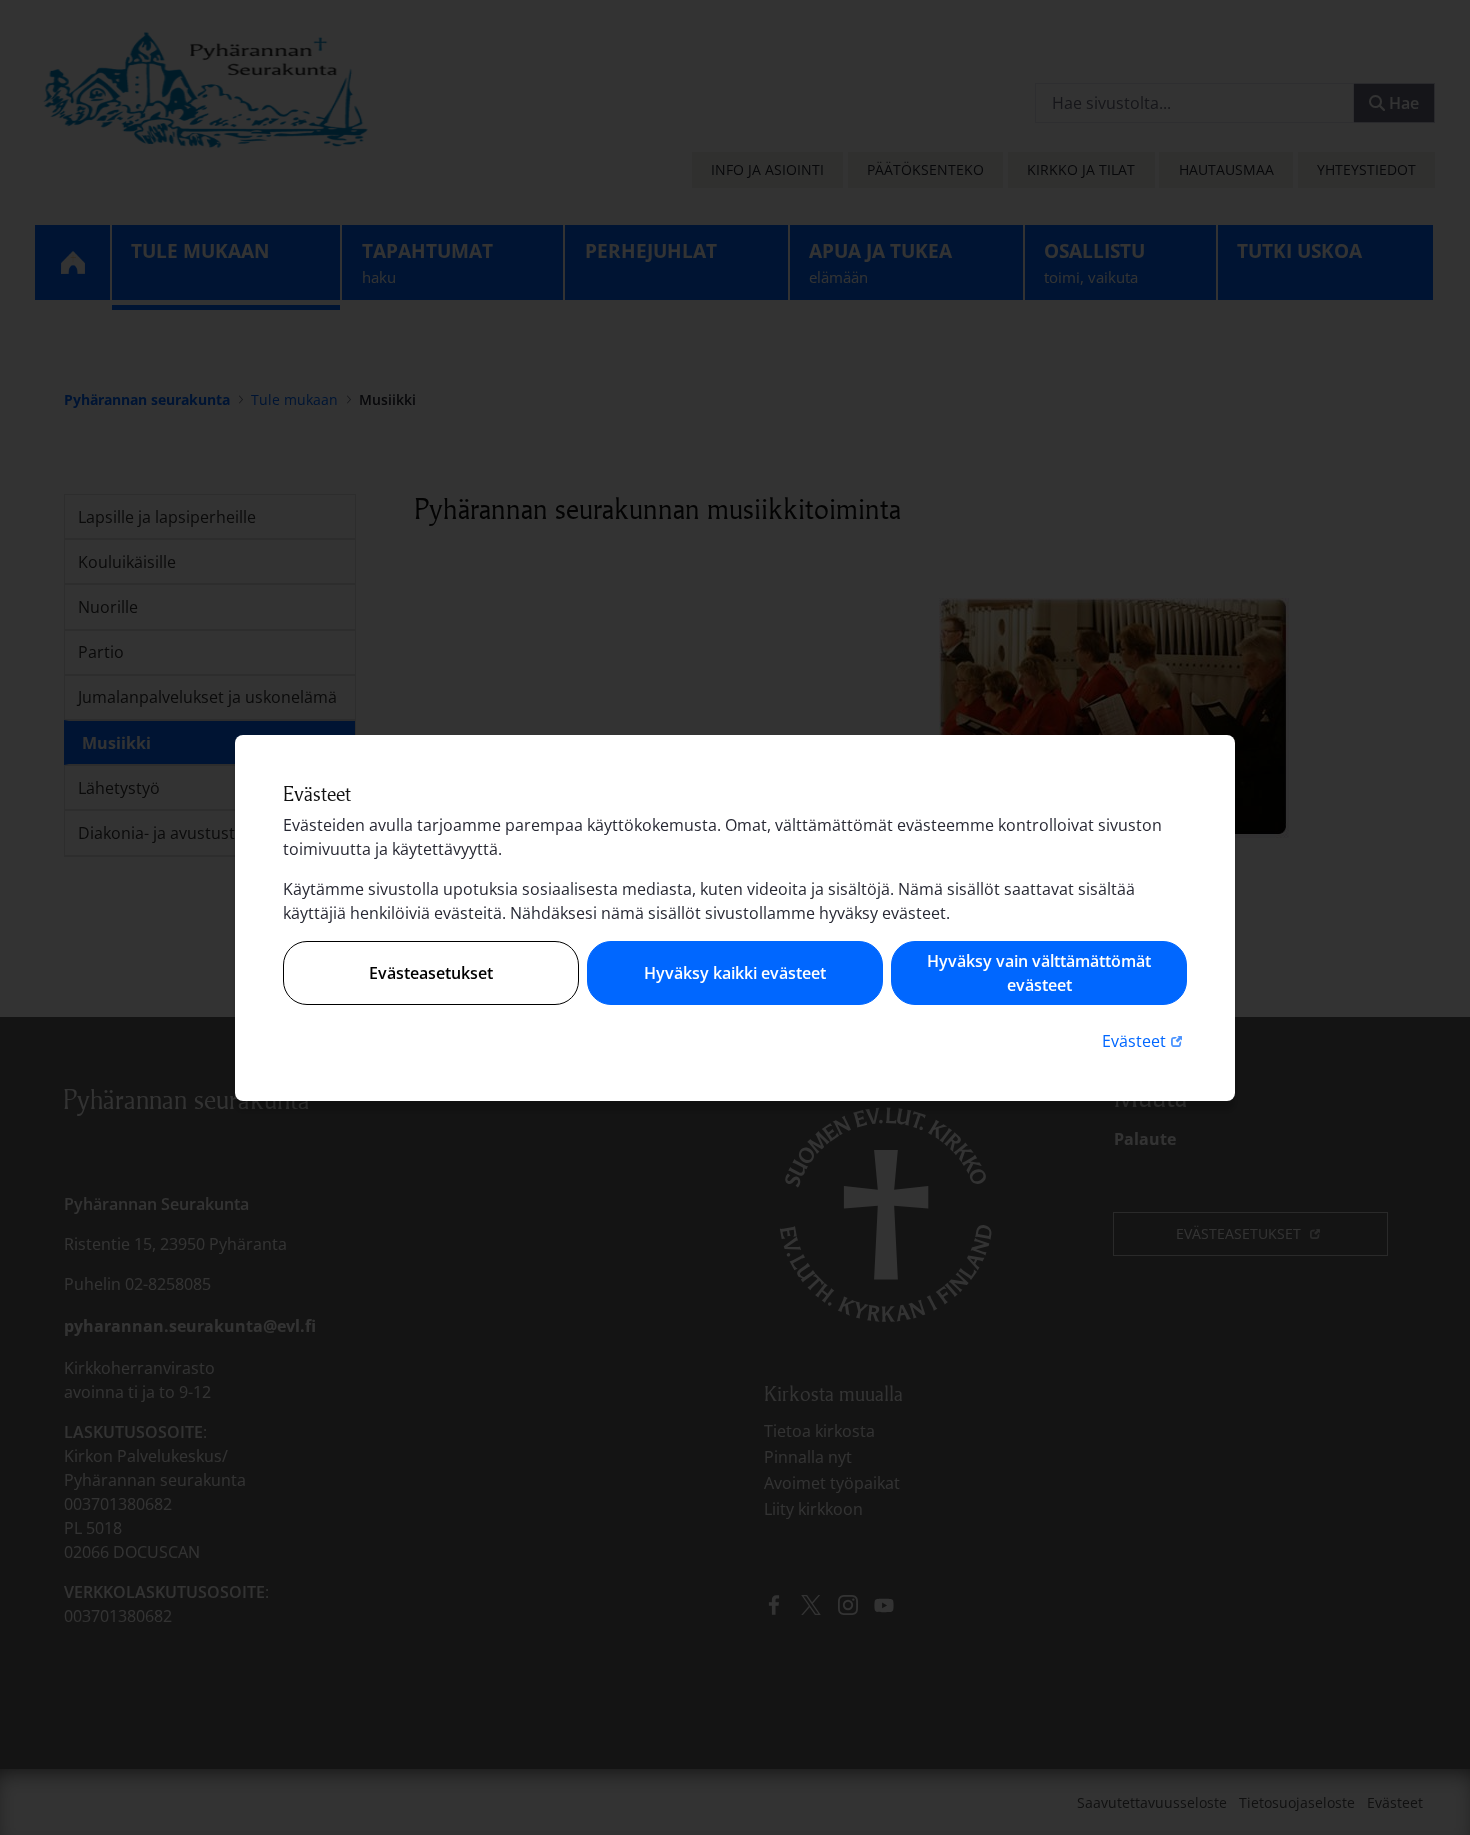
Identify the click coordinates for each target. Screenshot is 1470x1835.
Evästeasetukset (431, 973)
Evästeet (1144, 1040)
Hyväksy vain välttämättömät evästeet (1039, 973)
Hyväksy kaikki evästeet (735, 973)
